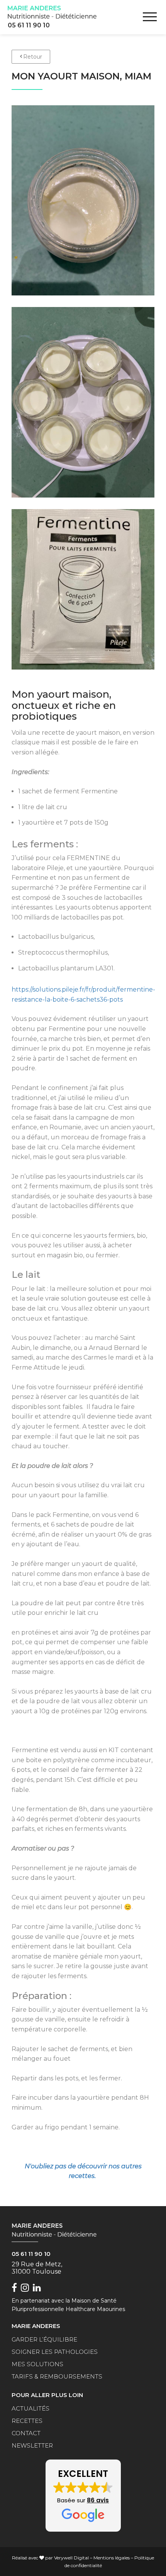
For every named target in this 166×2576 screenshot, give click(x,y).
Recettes (27, 2421)
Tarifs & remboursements (57, 2376)
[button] (83, 2496)
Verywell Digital (71, 2558)
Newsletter (32, 2445)
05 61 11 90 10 (29, 25)
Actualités (30, 2408)
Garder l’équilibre (44, 2339)
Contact (26, 2433)
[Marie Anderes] (52, 12)
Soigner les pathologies (55, 2352)
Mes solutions (37, 2364)
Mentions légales (112, 2558)
